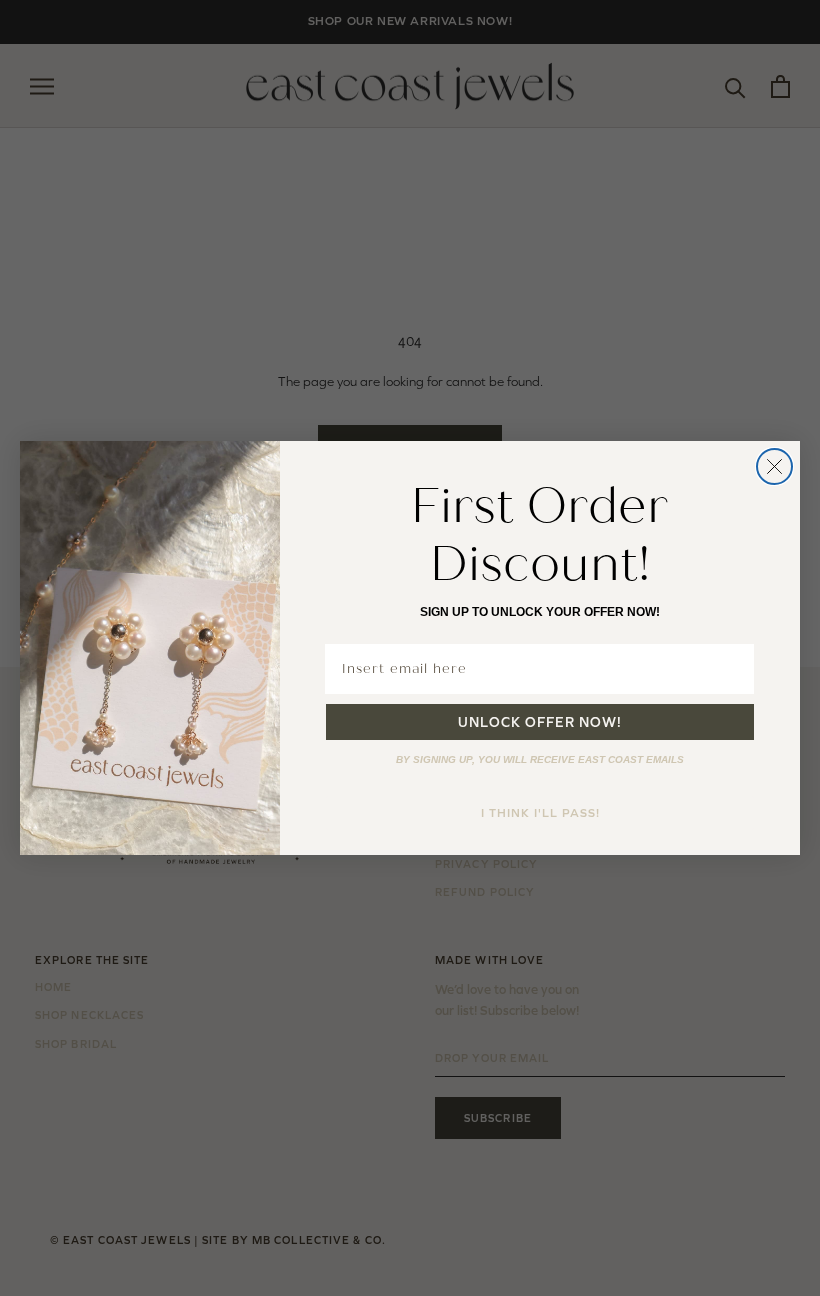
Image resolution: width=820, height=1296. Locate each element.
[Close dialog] (774, 466)
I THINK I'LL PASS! (540, 813)
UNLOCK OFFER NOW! (540, 722)
